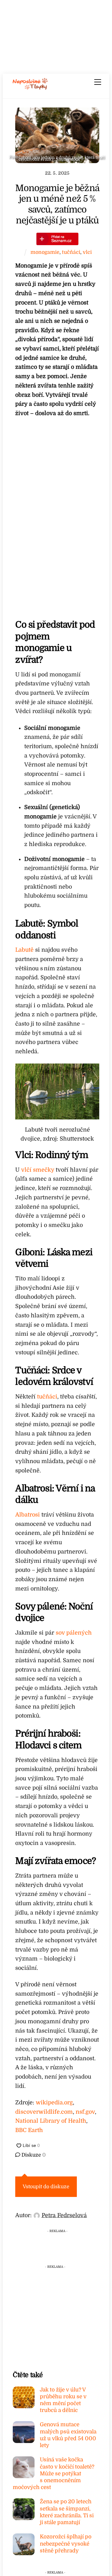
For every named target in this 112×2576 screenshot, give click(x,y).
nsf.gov (85, 2112)
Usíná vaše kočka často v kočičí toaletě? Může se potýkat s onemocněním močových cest (54, 2473)
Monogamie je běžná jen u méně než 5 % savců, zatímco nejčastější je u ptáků (57, 204)
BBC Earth (29, 2130)
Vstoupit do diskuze (46, 2187)
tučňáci (71, 252)
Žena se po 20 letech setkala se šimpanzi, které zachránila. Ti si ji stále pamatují (67, 2512)
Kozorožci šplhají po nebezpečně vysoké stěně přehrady (66, 2544)
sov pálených (74, 1633)
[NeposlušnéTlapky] (30, 88)
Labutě (24, 950)
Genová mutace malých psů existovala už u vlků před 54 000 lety (68, 2435)
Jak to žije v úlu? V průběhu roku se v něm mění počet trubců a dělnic (63, 2400)
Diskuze (33, 2155)
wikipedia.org (54, 2102)
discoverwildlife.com (44, 2112)
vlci (87, 252)
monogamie (45, 252)
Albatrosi (28, 1515)
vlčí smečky (38, 1170)
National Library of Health (51, 2121)
